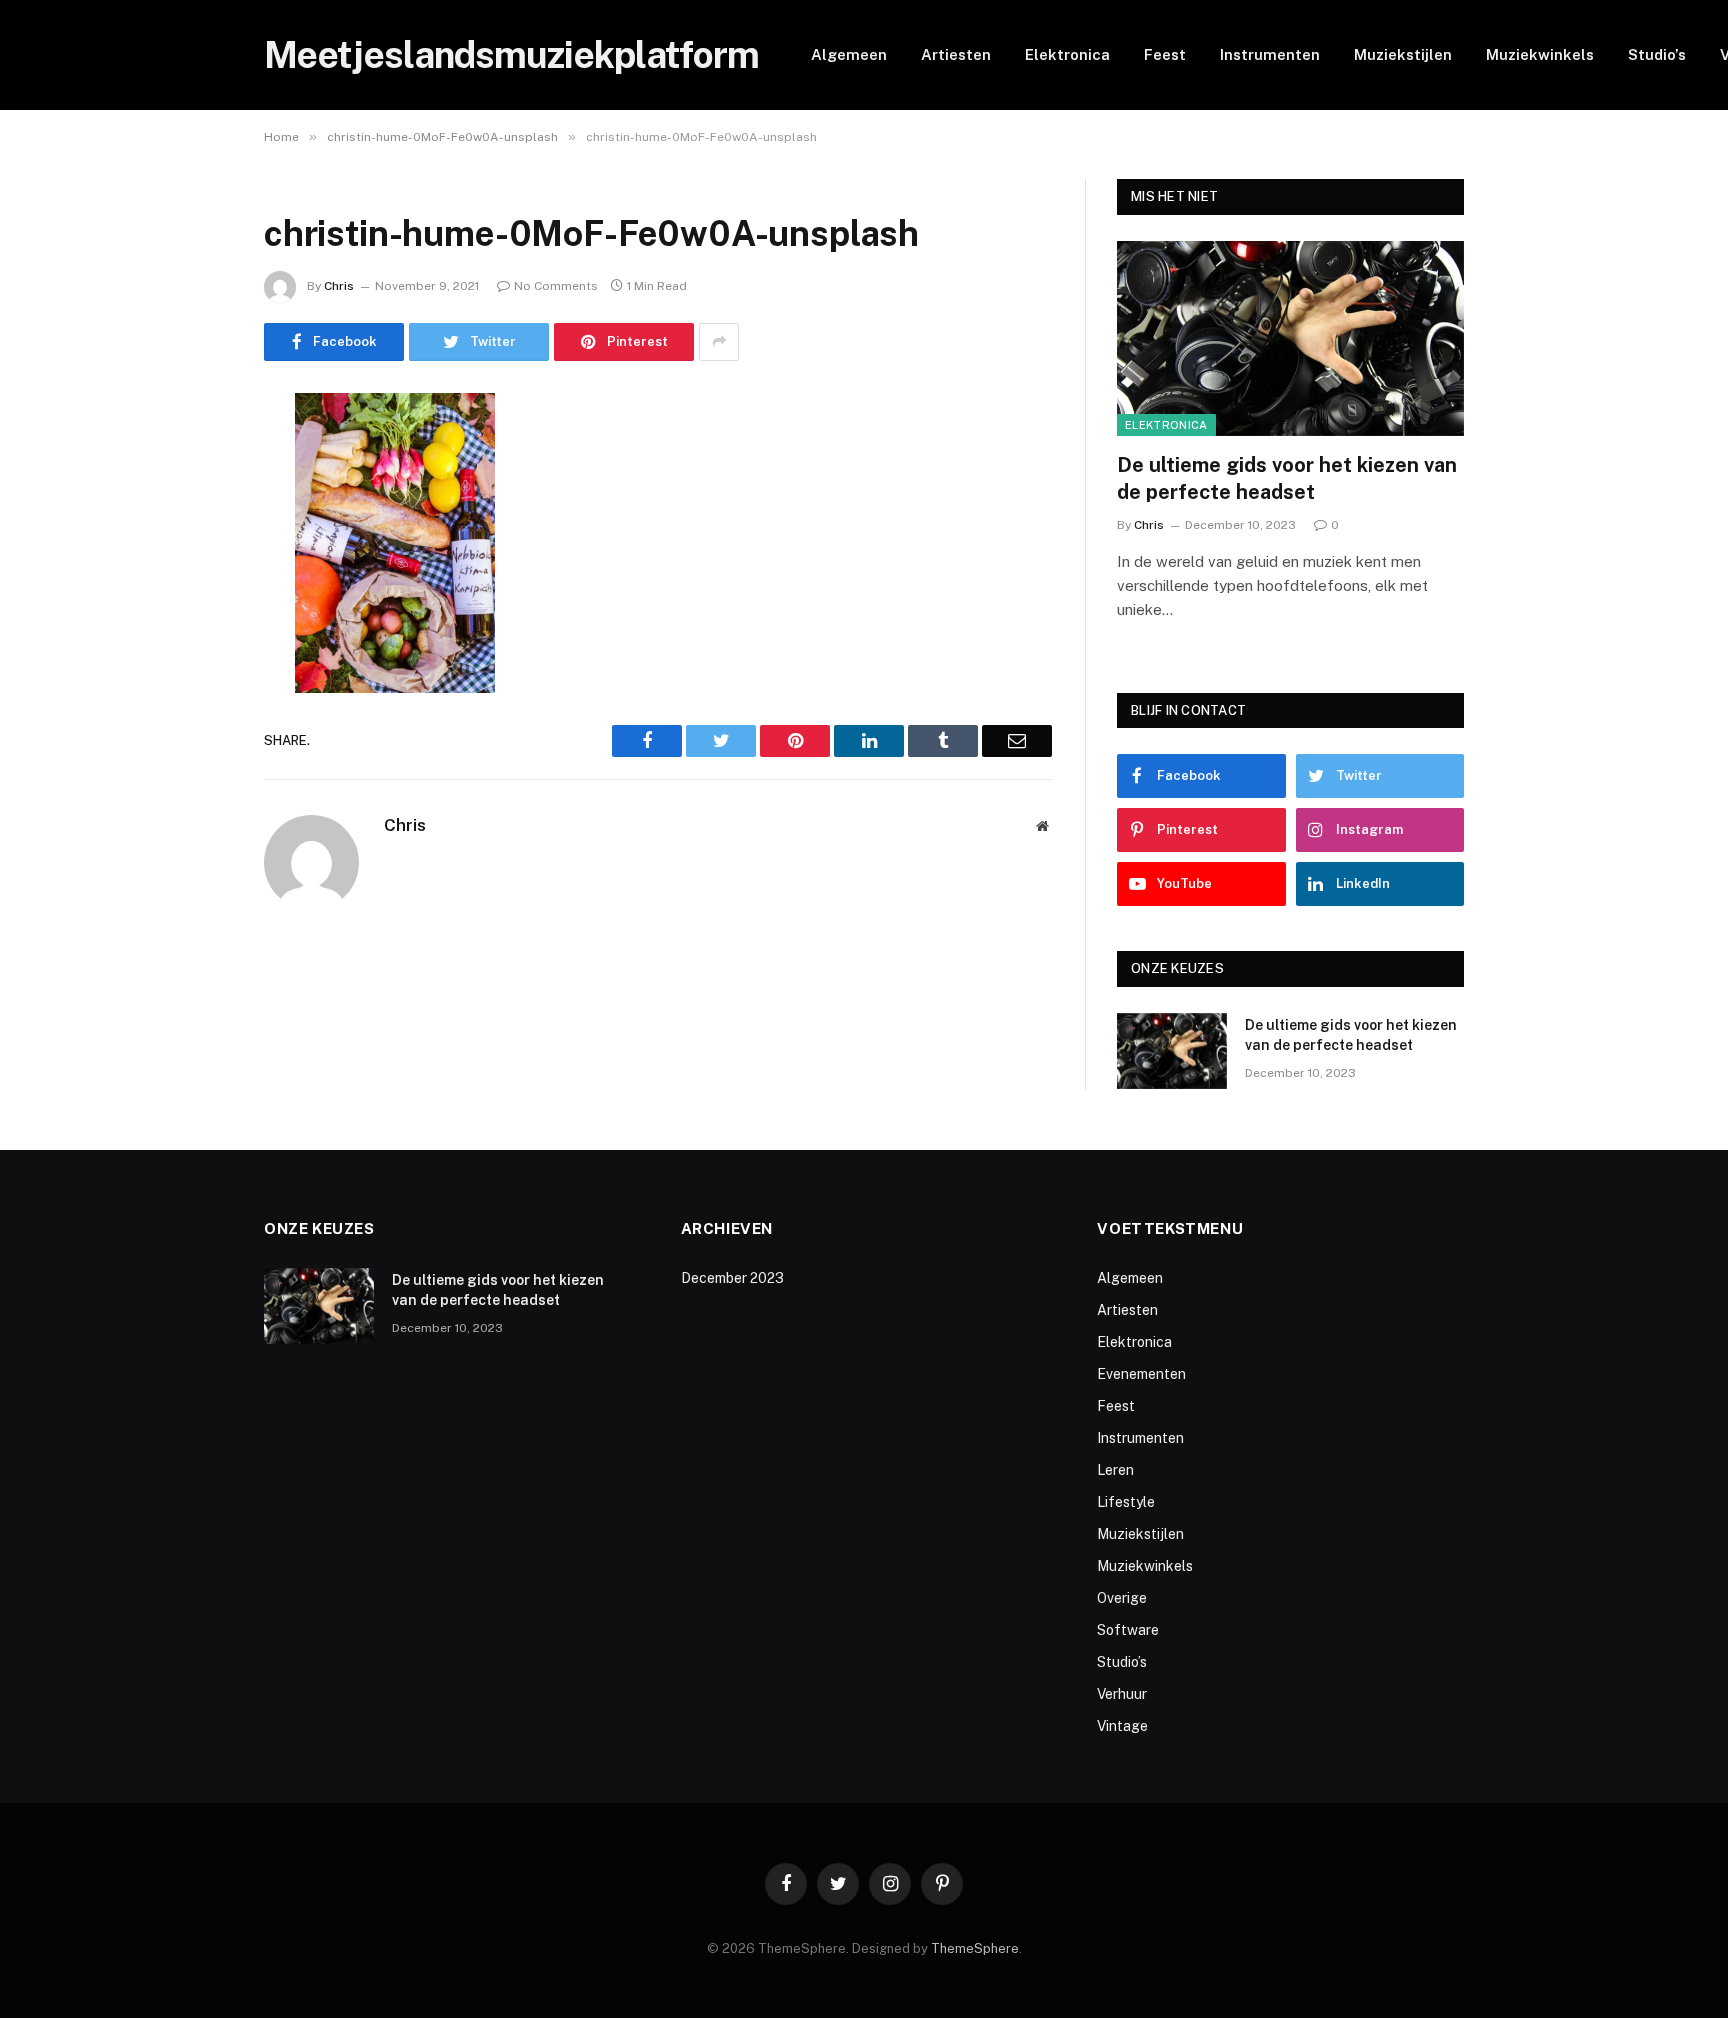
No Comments (556, 286)
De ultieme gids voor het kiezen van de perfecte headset (1287, 478)
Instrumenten (1270, 54)
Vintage (1122, 1726)
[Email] (194, 663)
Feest (1165, 54)
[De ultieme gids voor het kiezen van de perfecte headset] (1290, 338)
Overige (1122, 1598)
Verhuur (1122, 1694)
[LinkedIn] (194, 561)
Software (1128, 1630)
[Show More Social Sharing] (719, 342)
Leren (1115, 1470)
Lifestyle (1126, 1502)
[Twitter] (194, 510)
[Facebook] (194, 459)
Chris (339, 286)
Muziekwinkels (1540, 54)
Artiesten (956, 54)
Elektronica (1067, 54)
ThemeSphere (975, 1948)
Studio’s (1657, 54)
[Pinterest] (194, 612)
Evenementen (1141, 1374)
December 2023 (732, 1278)
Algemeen (849, 54)
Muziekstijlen (1403, 54)
